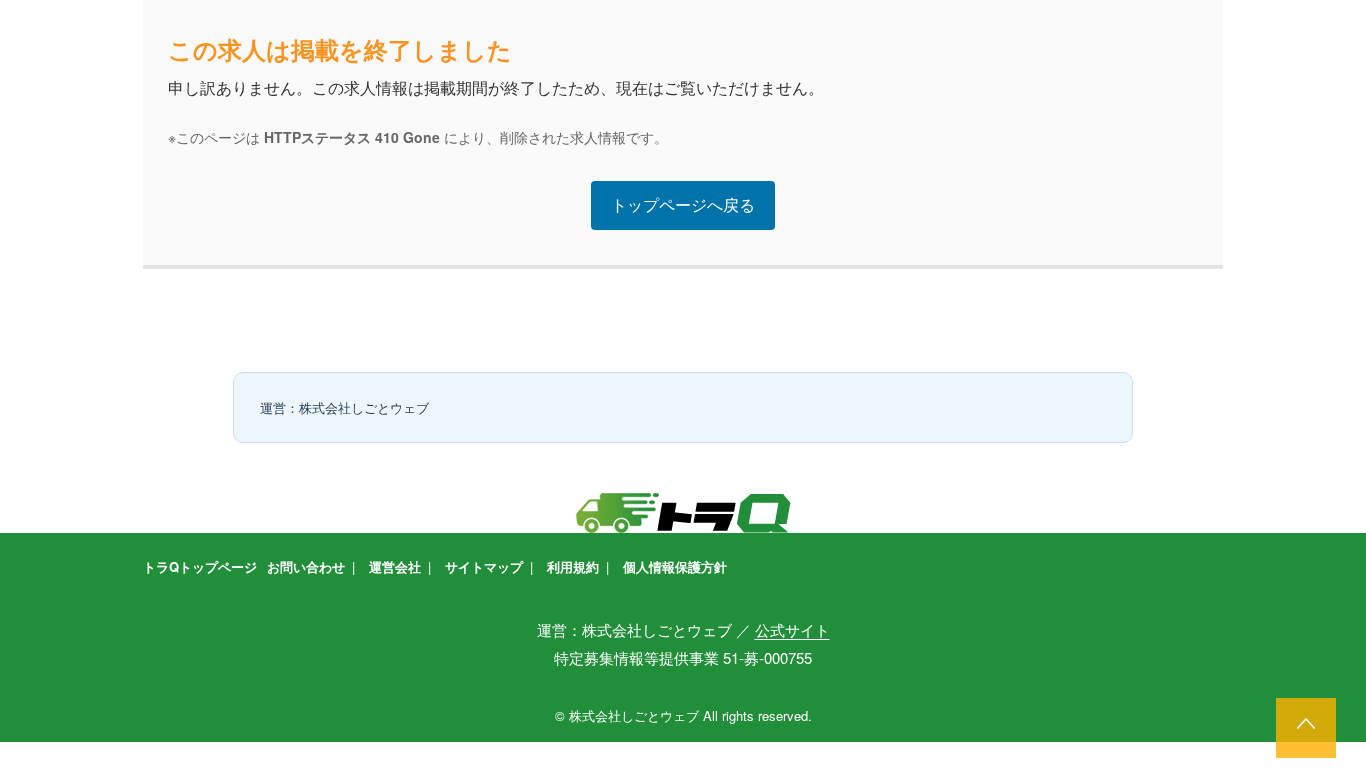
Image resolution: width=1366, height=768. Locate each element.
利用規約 (573, 566)
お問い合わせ (306, 566)
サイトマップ (484, 566)
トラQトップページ (200, 566)
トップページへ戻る (683, 204)
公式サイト (792, 629)
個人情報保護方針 (675, 566)
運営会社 (395, 566)
